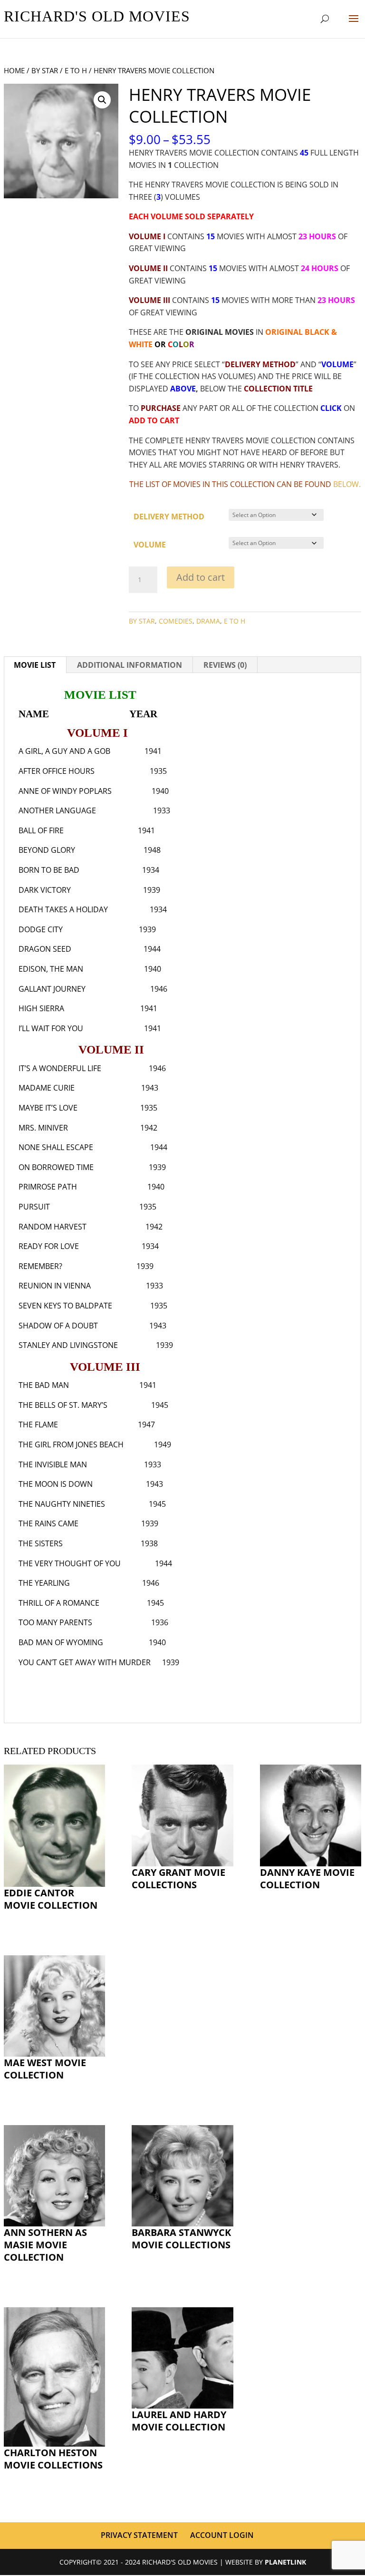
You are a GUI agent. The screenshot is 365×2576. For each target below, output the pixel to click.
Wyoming (85, 1642)
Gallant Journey (52, 989)
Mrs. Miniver (43, 1128)
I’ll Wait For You (51, 1028)
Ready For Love (49, 1246)
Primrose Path (48, 1187)
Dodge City (41, 929)
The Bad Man (44, 1385)
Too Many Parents (55, 1622)
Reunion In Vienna (55, 1286)
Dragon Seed (45, 949)
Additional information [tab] (130, 665)
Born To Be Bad (49, 870)
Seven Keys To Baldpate (65, 1306)
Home (14, 70)
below (346, 484)
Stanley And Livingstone (68, 1345)
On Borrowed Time (56, 1167)
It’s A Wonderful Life (60, 1068)
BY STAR (45, 70)
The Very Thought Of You (70, 1563)
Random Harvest (53, 1227)
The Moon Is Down (56, 1484)
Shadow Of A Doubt (58, 1326)
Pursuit (34, 1207)
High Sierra (41, 1008)
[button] (102, 100)
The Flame (38, 1425)
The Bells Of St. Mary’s (63, 1405)
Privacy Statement (139, 2535)
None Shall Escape (56, 1147)
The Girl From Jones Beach (71, 1444)
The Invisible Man (53, 1464)
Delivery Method (169, 517)
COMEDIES (176, 621)
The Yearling (44, 1583)
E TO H (76, 70)
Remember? (40, 1266)
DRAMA (208, 621)
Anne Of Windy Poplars (65, 791)
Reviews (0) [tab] (225, 665)
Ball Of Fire (41, 830)
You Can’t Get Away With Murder (85, 1662)
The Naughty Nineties (62, 1504)
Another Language (57, 810)
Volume (150, 545)
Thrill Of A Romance (59, 1603)
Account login (222, 2535)
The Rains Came (48, 1523)
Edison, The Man (51, 969)
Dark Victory (45, 890)
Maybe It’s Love (48, 1108)
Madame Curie (47, 1088)
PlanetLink (285, 2562)
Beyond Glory (47, 850)
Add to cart (201, 577)
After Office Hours (57, 771)
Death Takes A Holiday (63, 909)
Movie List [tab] (35, 665)
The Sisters (41, 1543)
